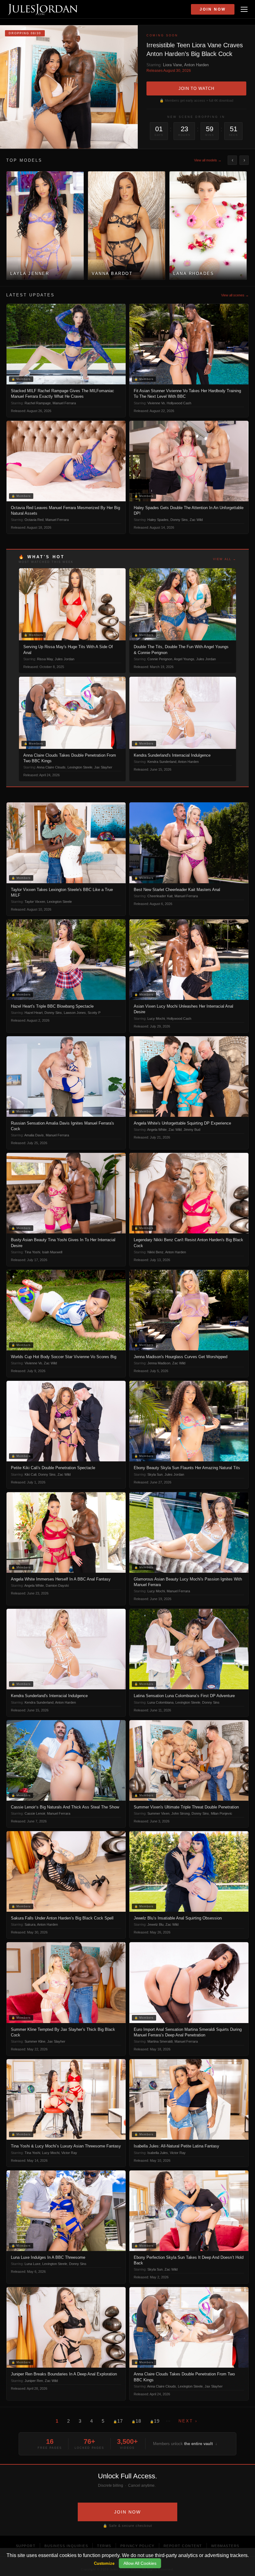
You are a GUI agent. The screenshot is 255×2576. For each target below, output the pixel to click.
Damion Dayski (57, 1585)
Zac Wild (196, 520)
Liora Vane (172, 65)
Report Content (183, 2546)
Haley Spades (158, 520)
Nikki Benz (155, 1252)
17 (118, 2421)
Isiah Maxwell (52, 1252)
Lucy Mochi (156, 1019)
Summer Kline (35, 2041)
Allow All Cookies (140, 2563)
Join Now (213, 9)
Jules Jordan (65, 659)
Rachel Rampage (38, 403)
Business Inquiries (66, 2546)
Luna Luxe (32, 2264)
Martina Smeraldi (160, 2041)
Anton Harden (196, 65)
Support (26, 2546)
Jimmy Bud (192, 1130)
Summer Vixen (158, 1813)
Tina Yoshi (32, 1252)
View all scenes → (235, 295)
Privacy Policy (137, 2546)
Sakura (30, 1924)
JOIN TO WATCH (196, 88)
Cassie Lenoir (35, 1813)
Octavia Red (34, 520)
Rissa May (45, 659)
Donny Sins (179, 520)
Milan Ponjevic (222, 1813)
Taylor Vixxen (35, 902)
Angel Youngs (184, 659)
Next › (188, 2421)
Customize (104, 2563)
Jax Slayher (103, 767)
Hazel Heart (34, 1013)
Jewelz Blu (155, 1924)
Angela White (157, 1130)
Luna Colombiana (160, 1702)
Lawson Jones (75, 1013)
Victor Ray (69, 2153)
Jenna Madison (159, 1363)
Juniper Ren (34, 2381)
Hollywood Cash (179, 403)
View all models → (208, 160)
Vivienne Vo (156, 403)
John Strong (181, 1813)
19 (155, 2421)
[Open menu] (244, 9)
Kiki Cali (30, 1474)
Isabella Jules (158, 2153)
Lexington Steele (80, 767)
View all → (225, 559)
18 (136, 2421)
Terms (104, 2546)
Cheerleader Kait (160, 896)
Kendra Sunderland (162, 762)
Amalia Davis (34, 1135)
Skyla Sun (155, 1474)
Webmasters (225, 2546)
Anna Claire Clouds (51, 767)
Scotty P (94, 1013)
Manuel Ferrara (64, 403)
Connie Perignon (160, 659)
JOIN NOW (127, 2512)
